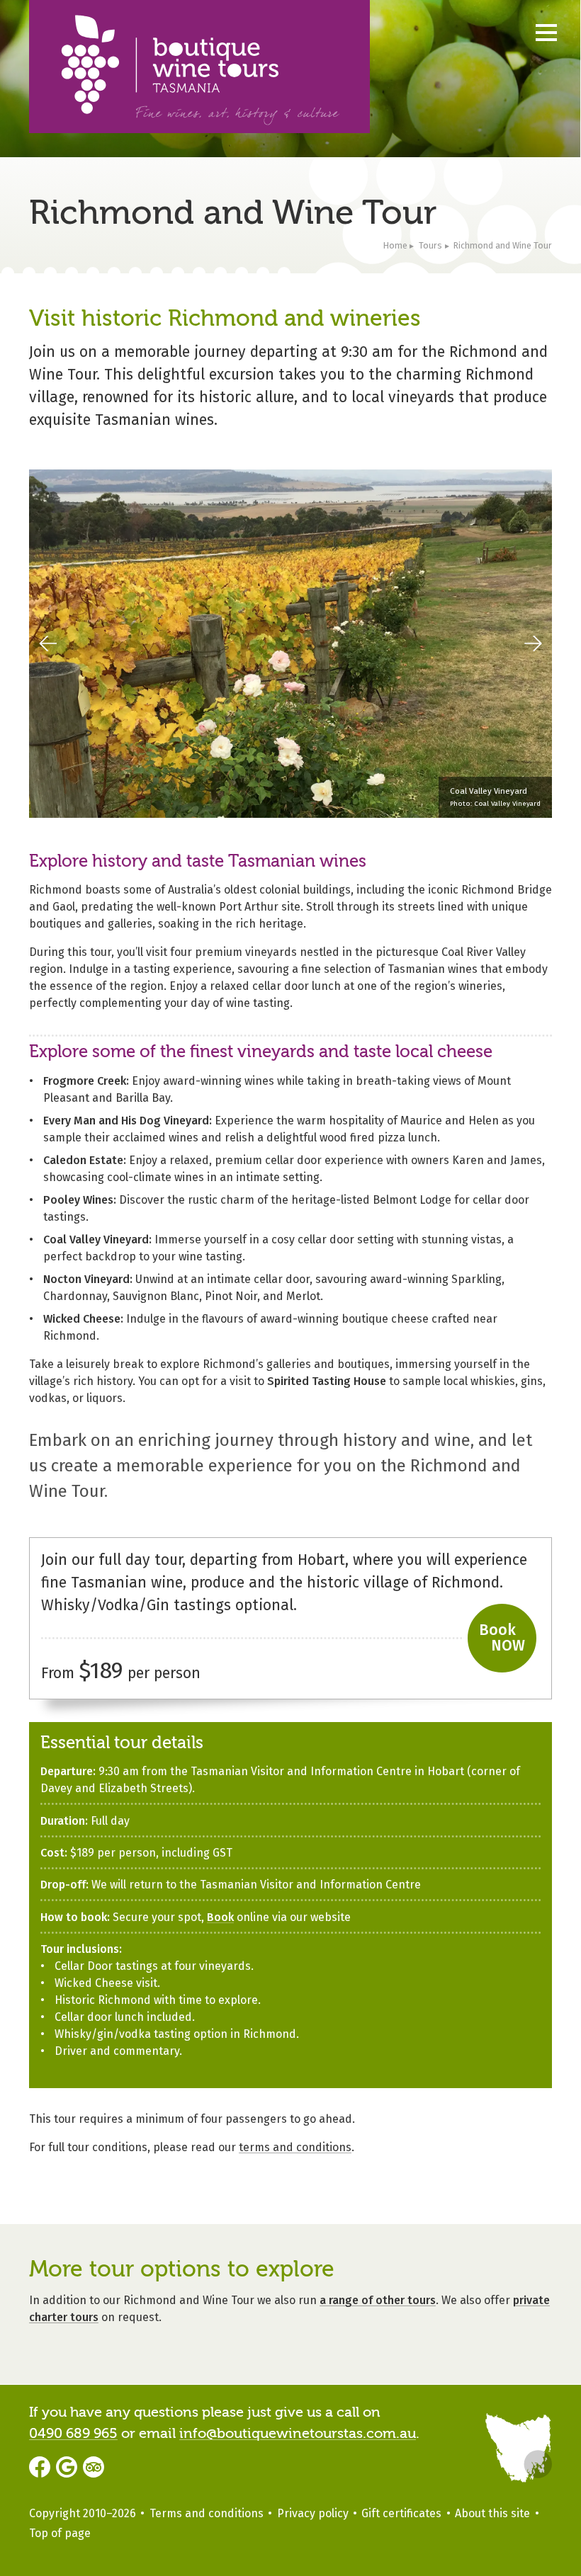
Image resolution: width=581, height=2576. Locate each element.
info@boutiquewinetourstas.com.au (298, 2433)
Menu (546, 32)
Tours (430, 245)
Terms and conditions (207, 2513)
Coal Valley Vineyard (489, 791)
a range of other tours (378, 2300)
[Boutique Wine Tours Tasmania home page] (199, 67)
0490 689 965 (73, 2433)
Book (220, 1917)
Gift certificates (401, 2513)
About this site (492, 2513)
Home (395, 245)
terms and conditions (295, 2147)
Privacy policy (313, 2513)
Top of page (60, 2533)
